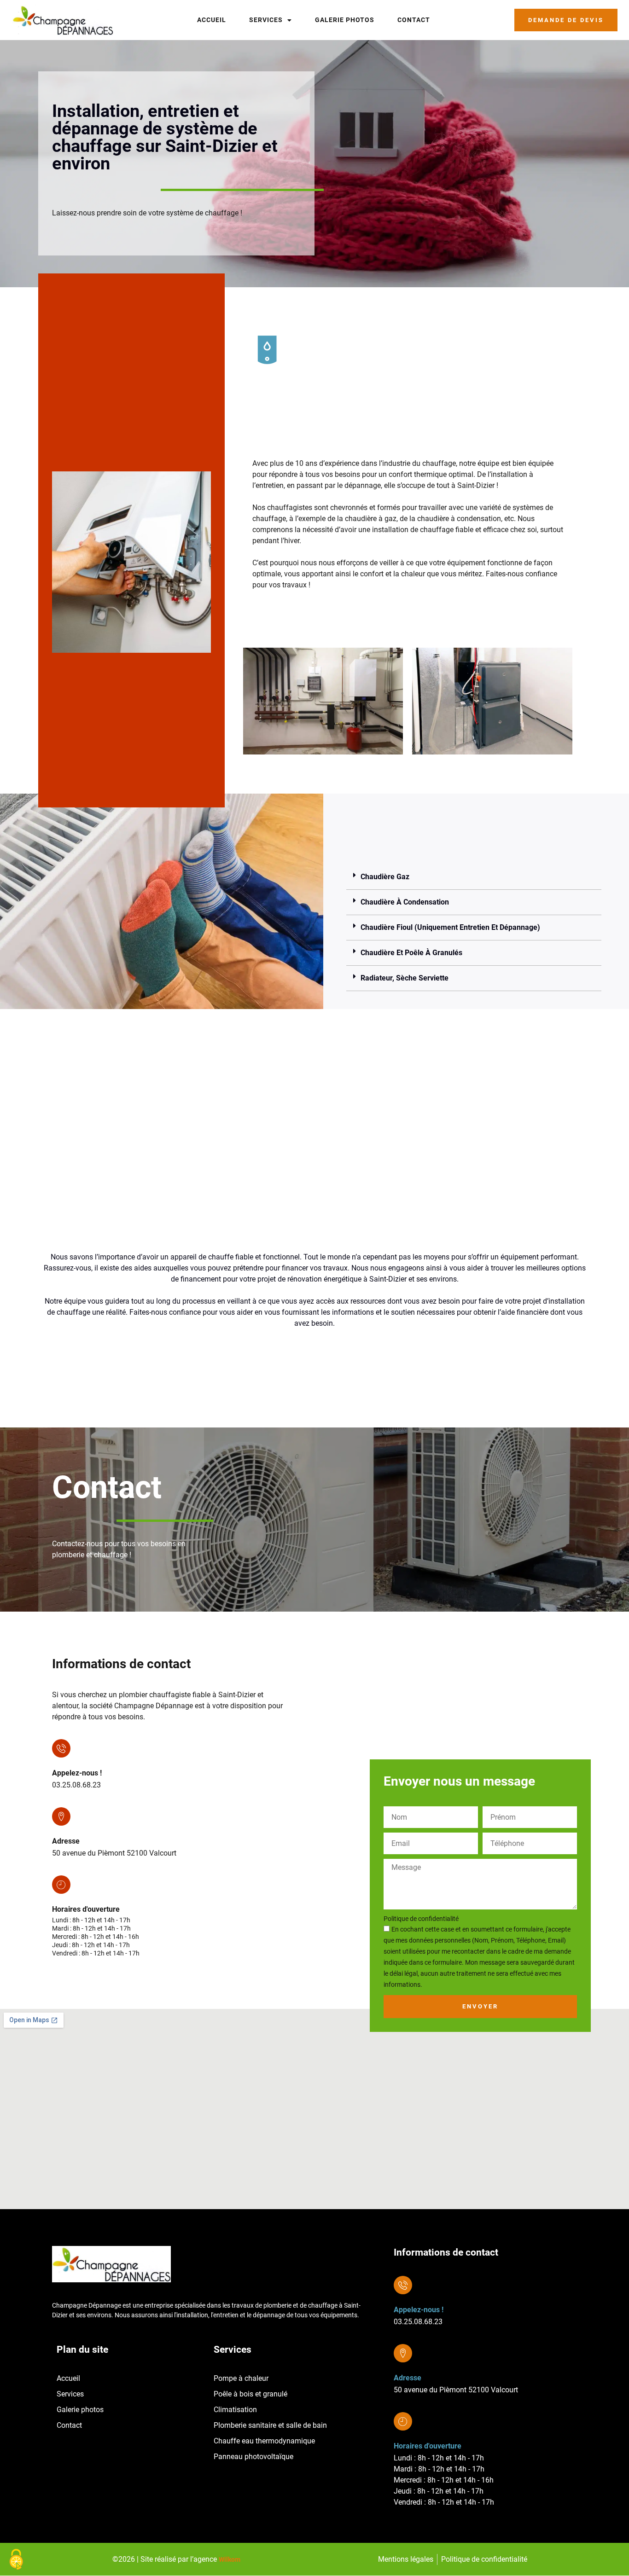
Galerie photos (345, 20)
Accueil (212, 20)
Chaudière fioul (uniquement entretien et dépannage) (450, 927)
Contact (414, 20)
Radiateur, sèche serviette (405, 978)
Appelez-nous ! (77, 1773)
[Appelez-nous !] (61, 1748)
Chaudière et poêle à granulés (411, 953)
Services (266, 20)
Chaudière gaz (385, 877)
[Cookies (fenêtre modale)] (16, 2560)
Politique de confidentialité (421, 1919)
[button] (474, 877)
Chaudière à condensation (405, 902)
